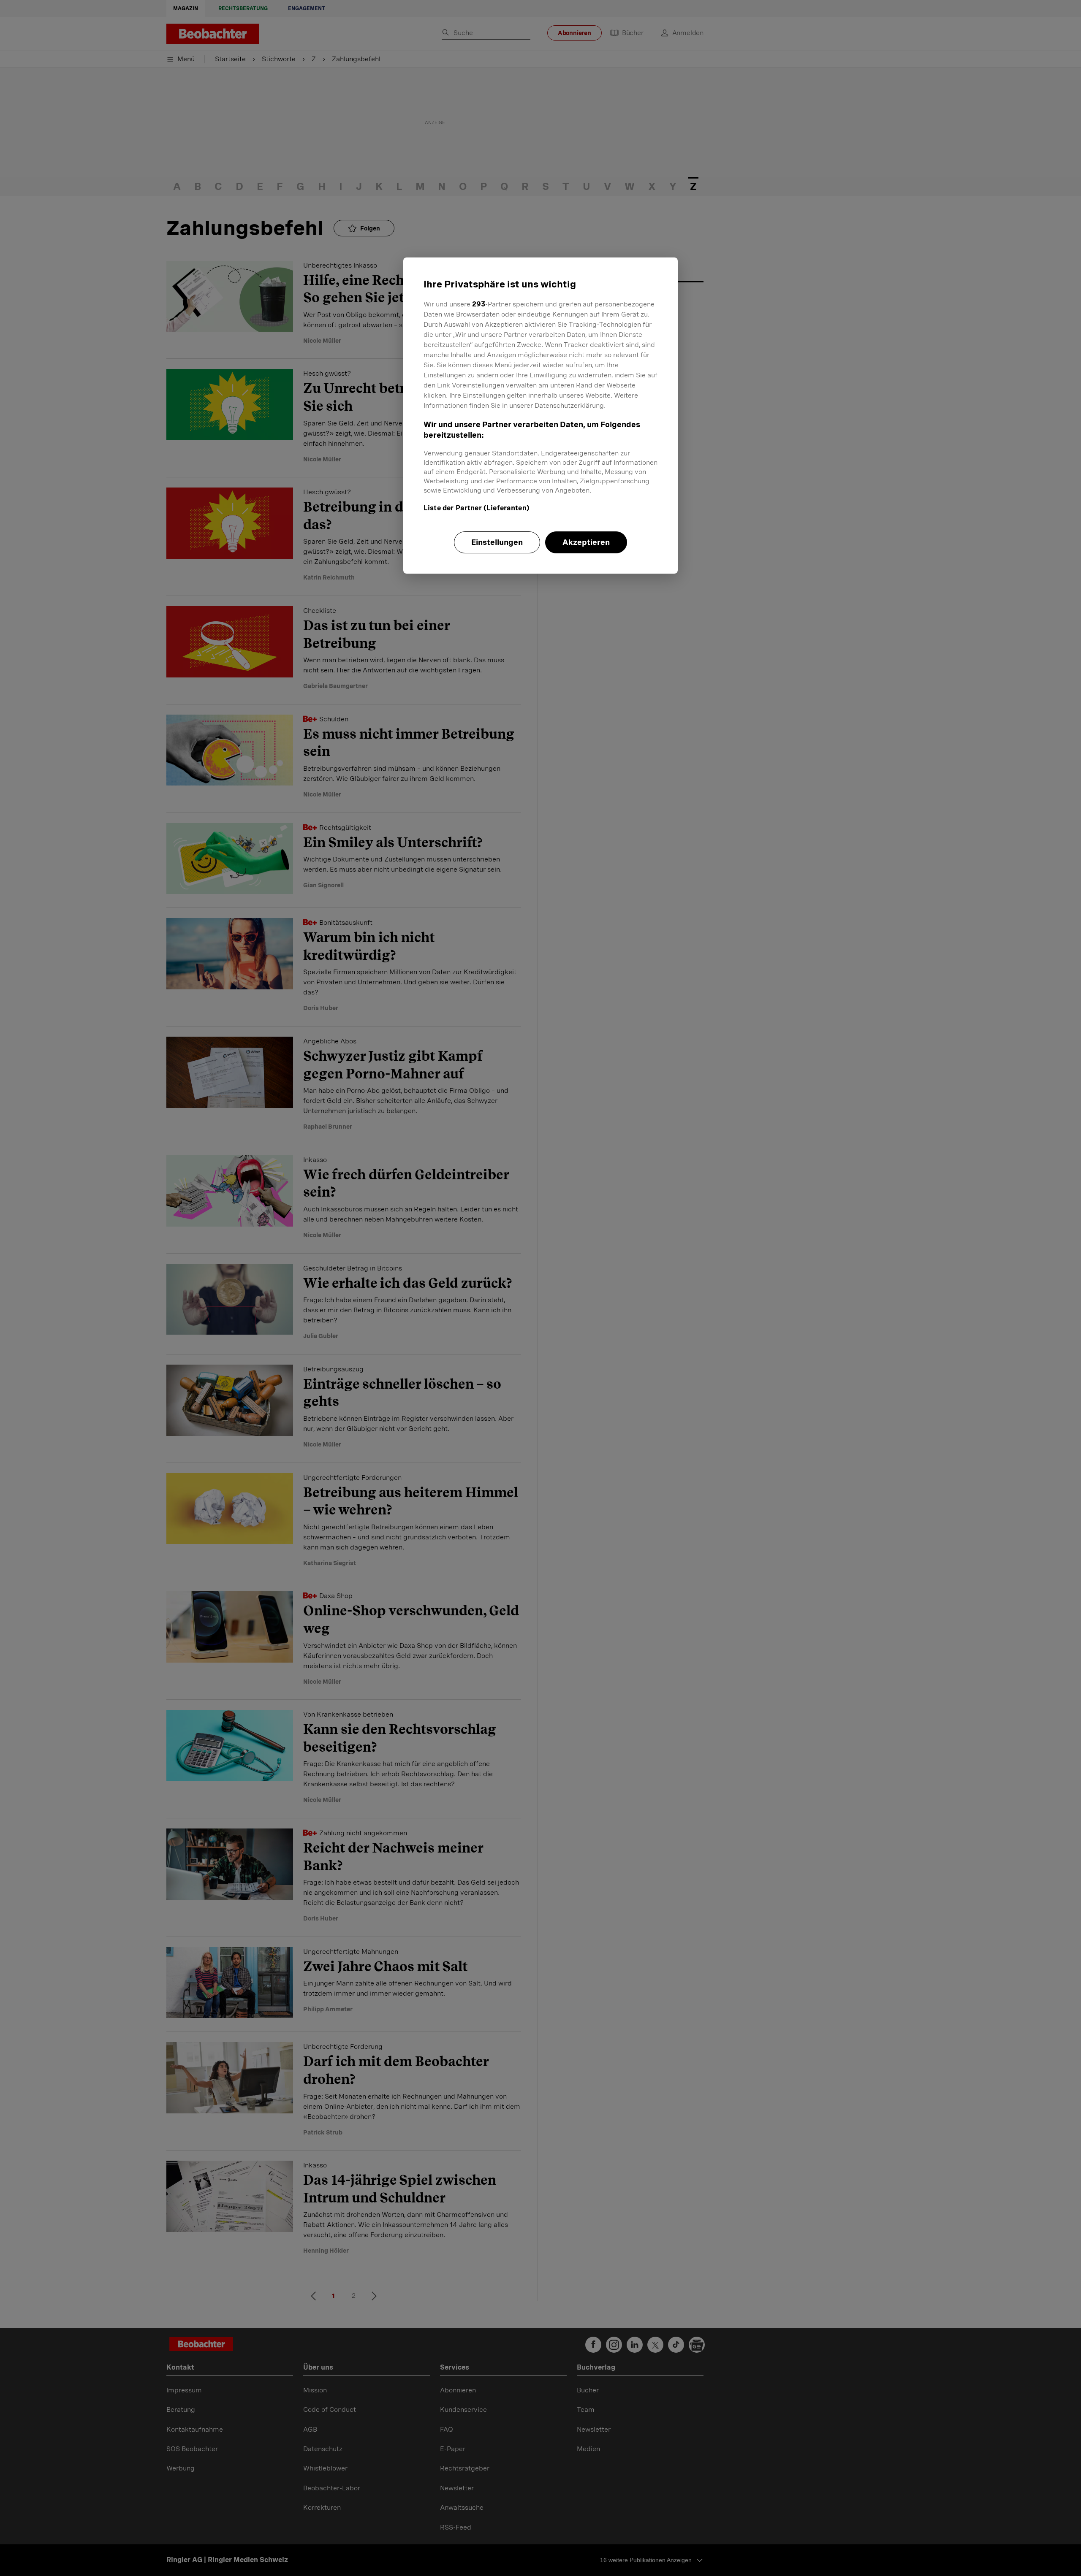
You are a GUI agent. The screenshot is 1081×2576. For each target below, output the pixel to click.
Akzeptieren (586, 542)
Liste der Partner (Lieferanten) (477, 508)
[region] (540, 415)
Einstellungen (497, 542)
